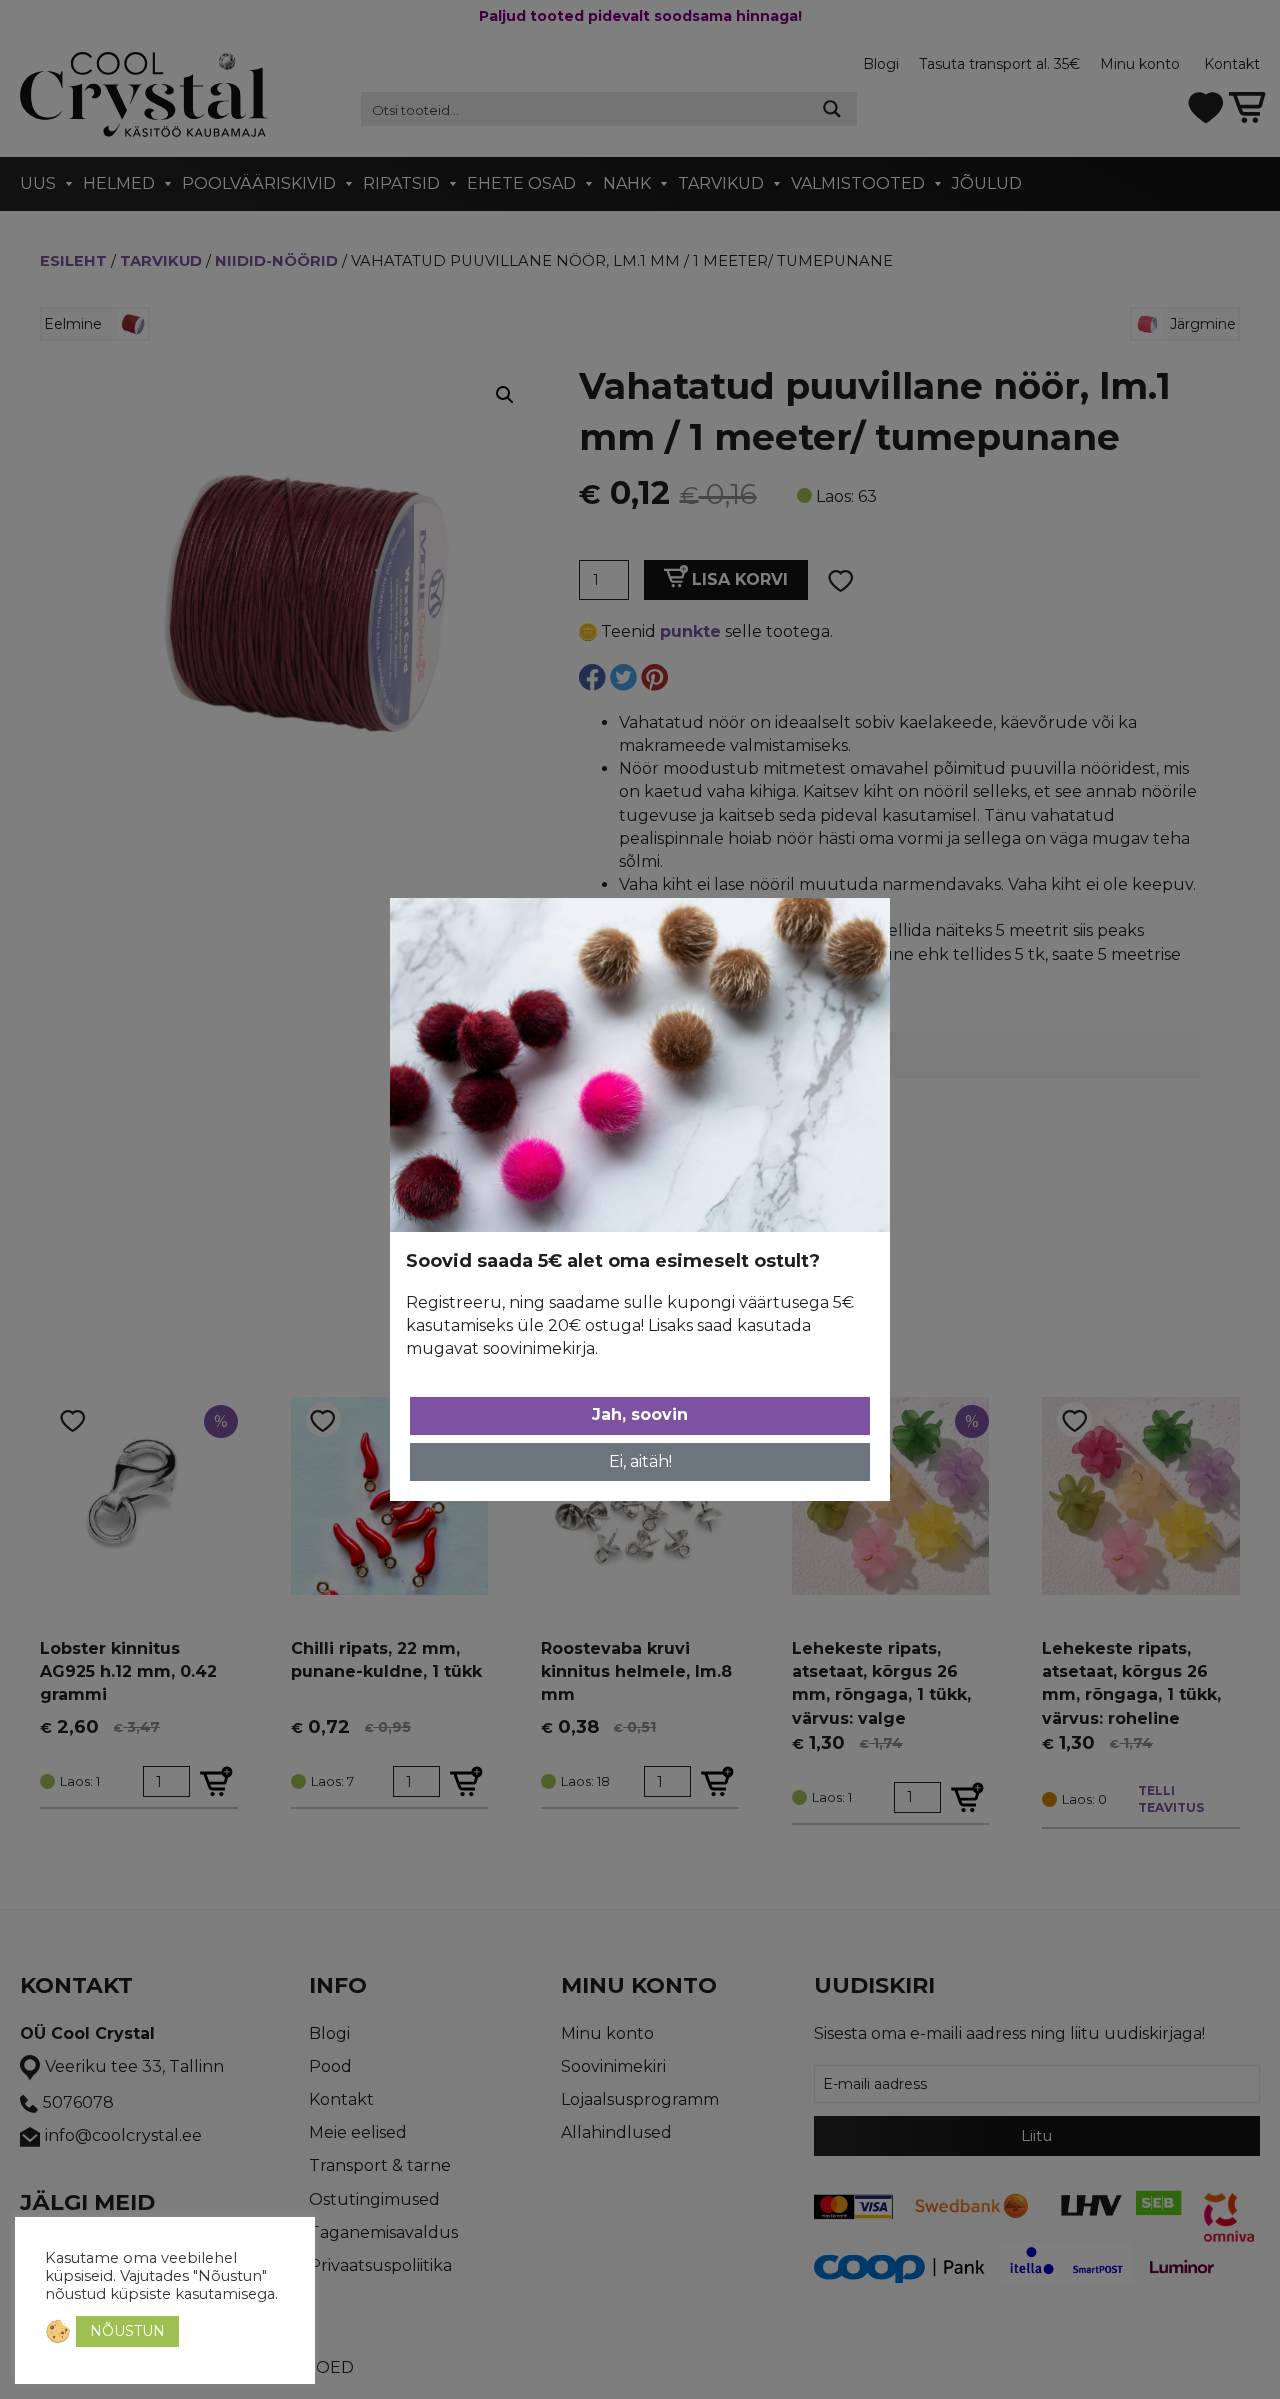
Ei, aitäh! (640, 1461)
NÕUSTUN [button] (127, 2331)
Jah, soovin (640, 1414)
